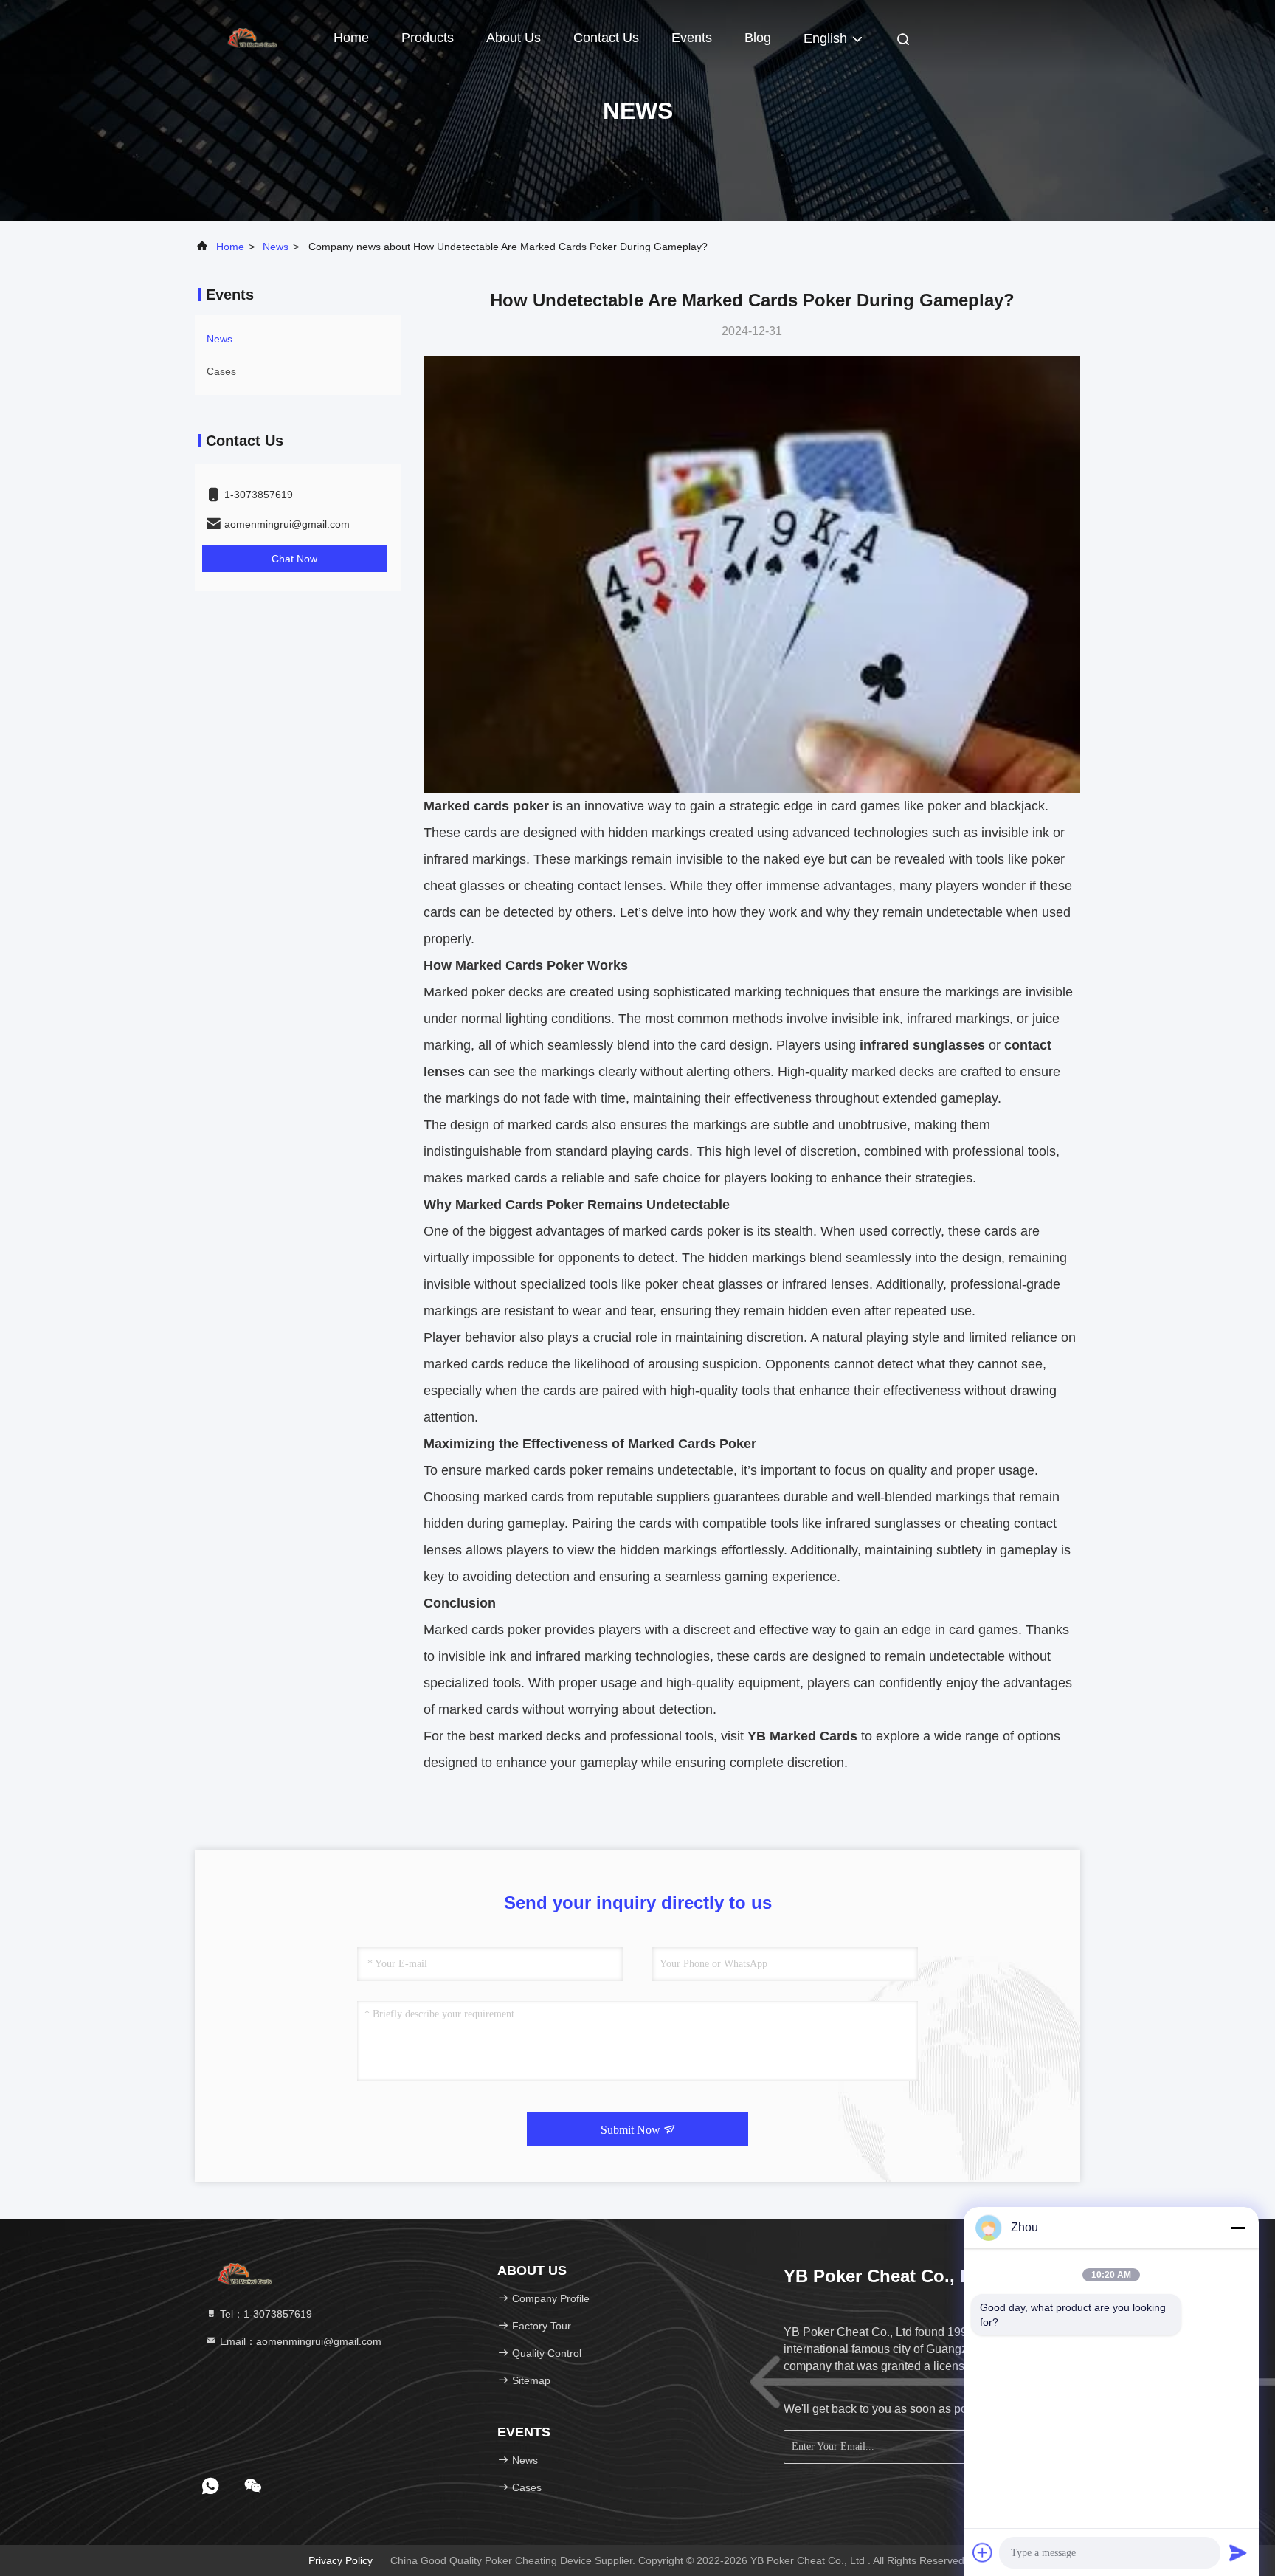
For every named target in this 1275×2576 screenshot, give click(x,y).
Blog (758, 38)
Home (351, 38)
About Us (514, 38)
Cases (221, 371)
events (692, 38)
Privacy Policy (341, 2560)
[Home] (254, 37)
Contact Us (606, 38)
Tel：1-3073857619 (265, 2314)
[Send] (1238, 2552)
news (276, 247)
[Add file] (983, 2552)
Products (428, 38)
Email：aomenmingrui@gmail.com (299, 2341)
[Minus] (1238, 2228)
